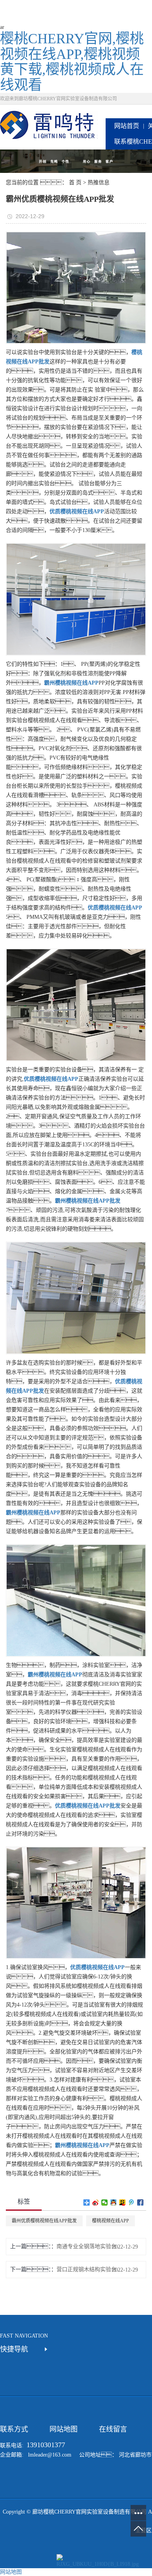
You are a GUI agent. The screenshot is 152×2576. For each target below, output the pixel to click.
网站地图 (64, 2429)
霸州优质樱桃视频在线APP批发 (44, 2221)
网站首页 (127, 126)
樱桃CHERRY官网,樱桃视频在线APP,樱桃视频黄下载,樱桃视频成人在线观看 (72, 62)
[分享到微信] (105, 2202)
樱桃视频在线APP (110, 2221)
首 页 (75, 182)
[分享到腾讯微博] (132, 2202)
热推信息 (99, 182)
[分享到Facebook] (141, 2202)
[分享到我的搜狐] (123, 2202)
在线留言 (113, 2429)
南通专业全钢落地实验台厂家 (89, 2246)
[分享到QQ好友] (114, 2202)
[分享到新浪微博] (96, 2202)
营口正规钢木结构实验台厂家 (89, 2269)
